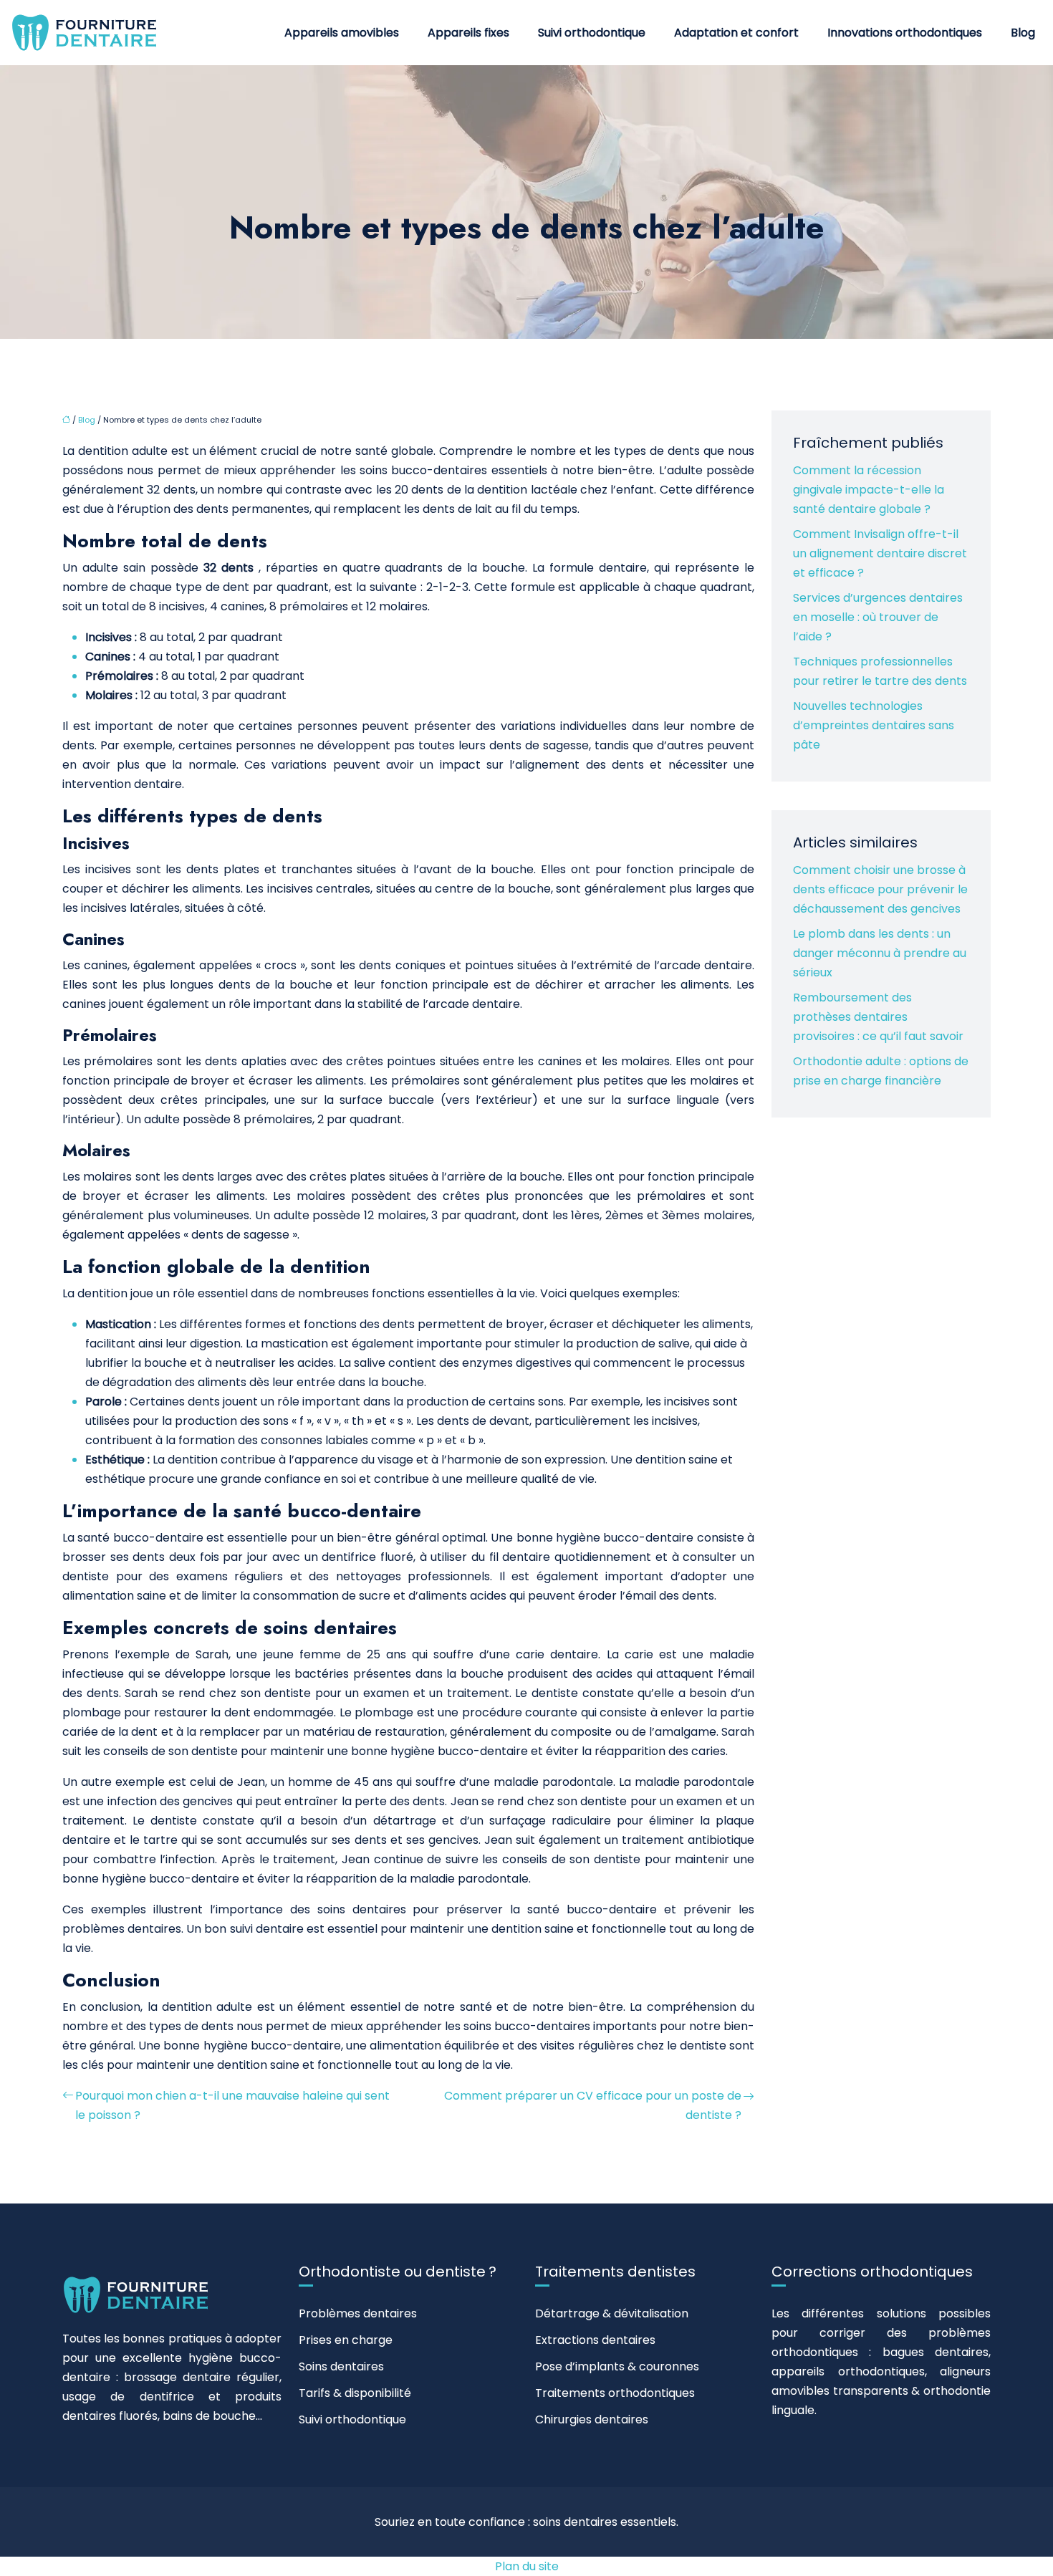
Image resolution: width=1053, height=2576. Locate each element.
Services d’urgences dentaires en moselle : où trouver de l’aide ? (878, 617)
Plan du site (527, 2566)
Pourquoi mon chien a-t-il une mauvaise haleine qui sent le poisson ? (232, 2105)
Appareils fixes (468, 33)
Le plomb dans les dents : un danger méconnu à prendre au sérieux (880, 953)
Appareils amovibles (342, 33)
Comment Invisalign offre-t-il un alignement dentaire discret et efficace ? (880, 553)
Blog (1023, 33)
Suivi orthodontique (592, 33)
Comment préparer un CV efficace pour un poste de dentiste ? (593, 2105)
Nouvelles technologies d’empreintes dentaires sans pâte (874, 725)
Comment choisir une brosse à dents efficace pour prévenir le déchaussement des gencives (880, 889)
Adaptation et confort (736, 33)
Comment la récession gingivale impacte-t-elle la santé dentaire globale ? (869, 490)
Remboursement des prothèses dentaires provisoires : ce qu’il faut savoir (878, 1017)
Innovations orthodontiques (905, 33)
